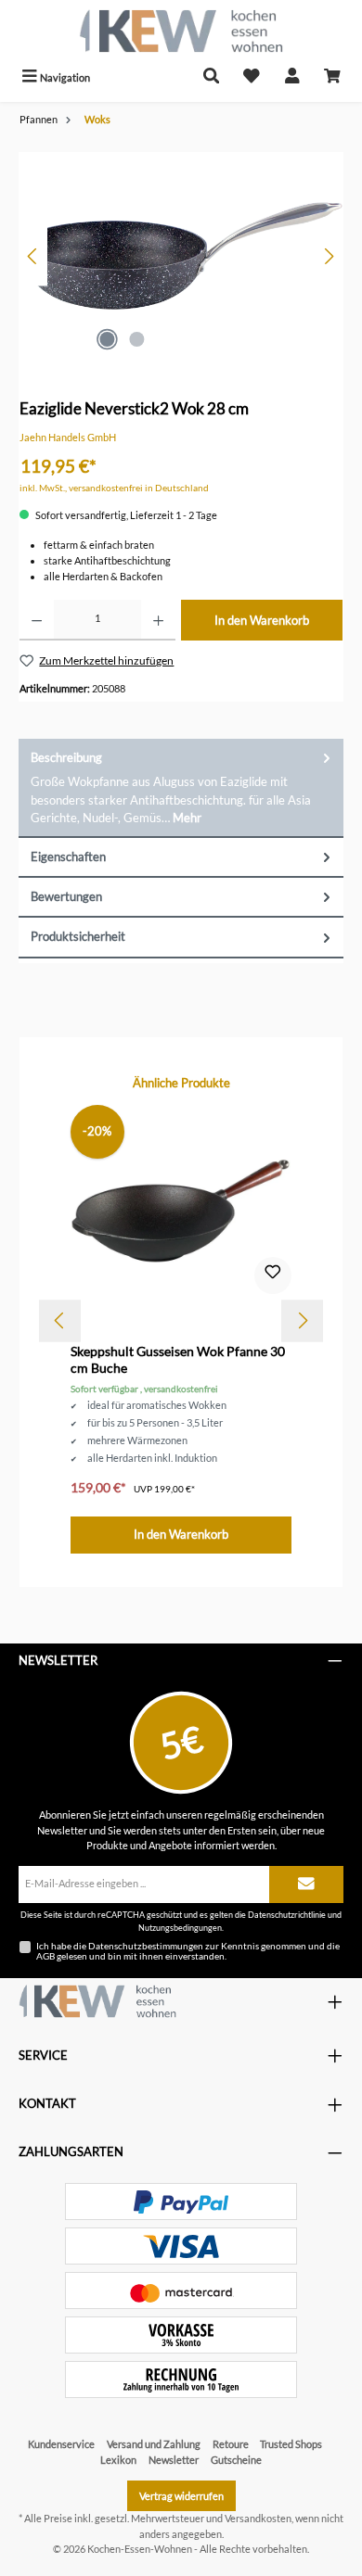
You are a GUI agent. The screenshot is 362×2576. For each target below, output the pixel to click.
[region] (181, 256)
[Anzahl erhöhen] (158, 620)
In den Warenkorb (262, 620)
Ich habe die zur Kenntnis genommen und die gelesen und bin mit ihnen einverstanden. (188, 1951)
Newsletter (174, 2460)
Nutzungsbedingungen (180, 1928)
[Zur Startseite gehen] (181, 31)
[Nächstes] (329, 256)
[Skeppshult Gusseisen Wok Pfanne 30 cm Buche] (181, 1204)
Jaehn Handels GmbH (68, 437)
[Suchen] (212, 77)
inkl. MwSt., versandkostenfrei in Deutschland (114, 488)
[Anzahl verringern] (37, 620)
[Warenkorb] (332, 77)
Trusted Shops (291, 2444)
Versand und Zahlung (154, 2444)
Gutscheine (236, 2460)
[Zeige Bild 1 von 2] (107, 339)
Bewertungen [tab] (66, 896)
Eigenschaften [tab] (68, 857)
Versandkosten (258, 2518)
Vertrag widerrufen (181, 2496)
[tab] (181, 788)
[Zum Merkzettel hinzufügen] (273, 1275)
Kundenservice (61, 2444)
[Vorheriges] (33, 256)
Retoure (231, 2444)
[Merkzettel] (252, 77)
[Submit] (306, 1884)
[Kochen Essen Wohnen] (97, 2001)
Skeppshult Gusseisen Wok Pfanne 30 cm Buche (178, 1359)
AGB (45, 1956)
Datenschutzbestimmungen (146, 1946)
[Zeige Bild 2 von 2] (136, 339)
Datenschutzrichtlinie (287, 1915)
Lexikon (118, 2460)
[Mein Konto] (292, 77)
